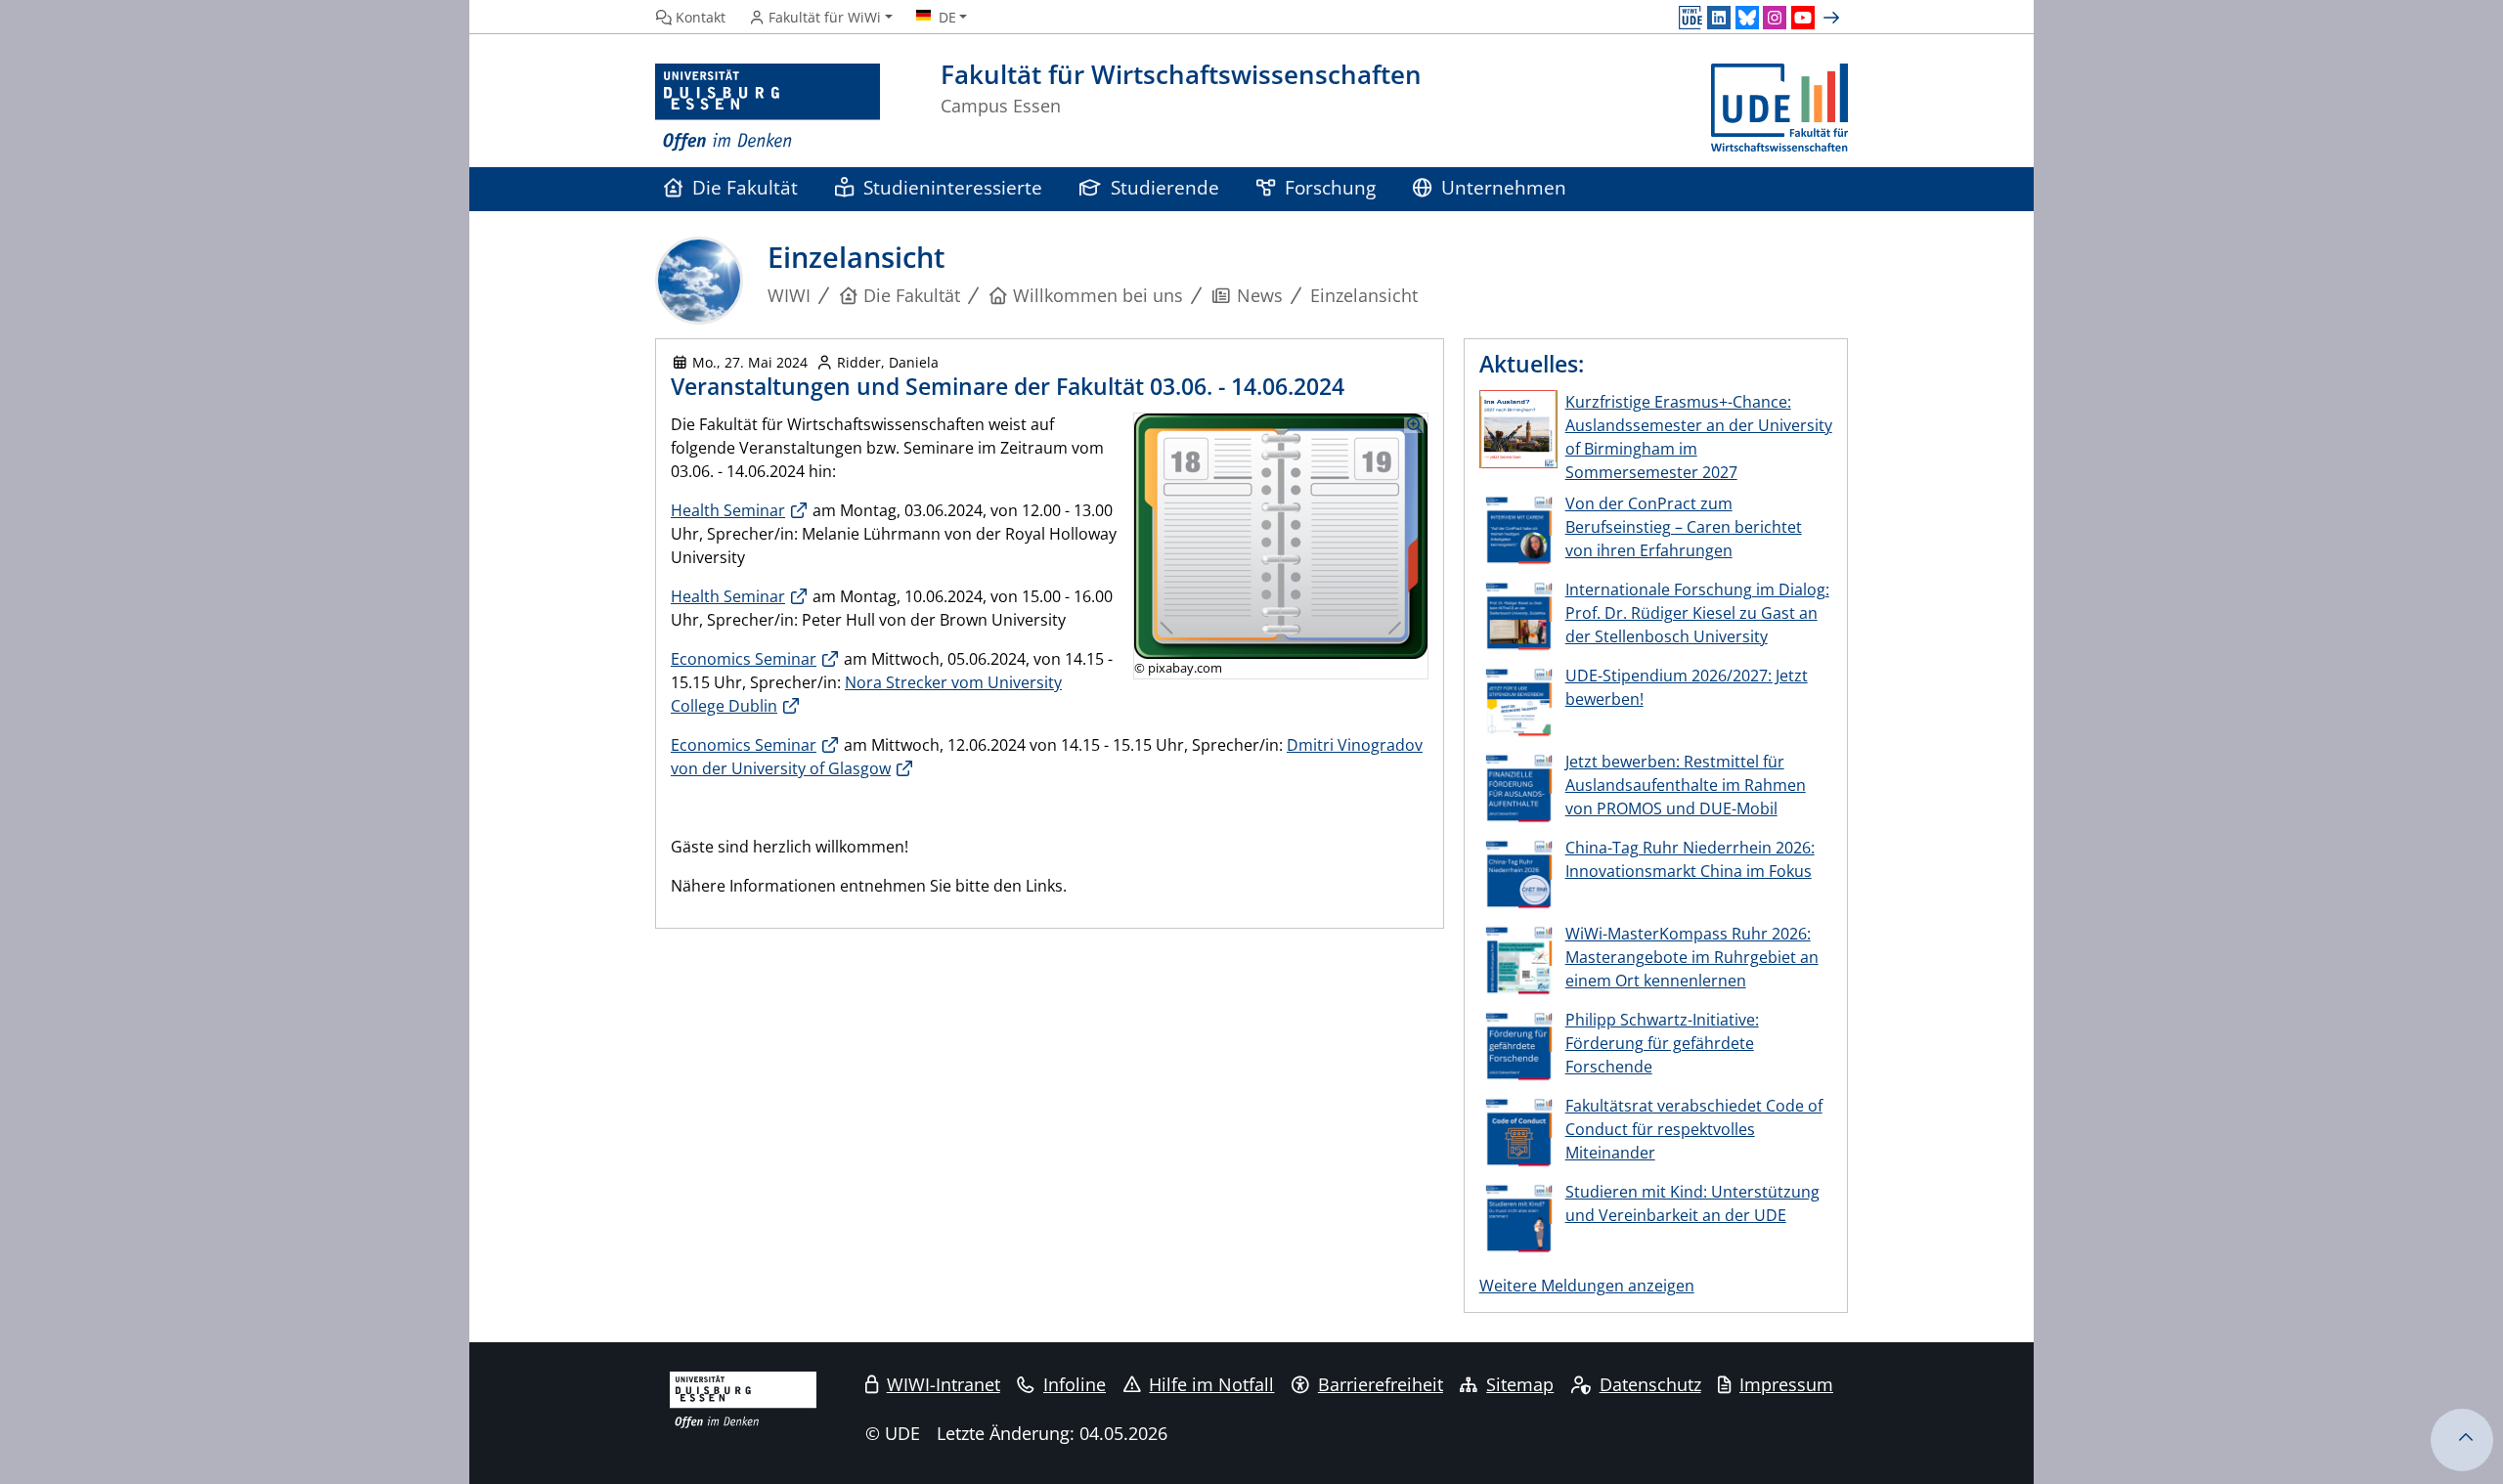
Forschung (1330, 187)
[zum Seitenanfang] (2462, 1440)
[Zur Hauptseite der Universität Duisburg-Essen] (768, 108)
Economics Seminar (744, 659)
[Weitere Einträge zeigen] (1834, 18)
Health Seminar (728, 510)
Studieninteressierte (953, 187)
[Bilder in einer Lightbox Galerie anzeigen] (1281, 536)
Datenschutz (1650, 1384)
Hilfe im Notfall (1211, 1384)
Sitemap (1520, 1384)
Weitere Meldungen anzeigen (1587, 1286)
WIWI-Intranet (944, 1384)
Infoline (1075, 1384)
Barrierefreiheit (1381, 1384)
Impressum (1786, 1384)
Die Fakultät (745, 187)
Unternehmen (1504, 187)
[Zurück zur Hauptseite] (1779, 108)
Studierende (1165, 187)
